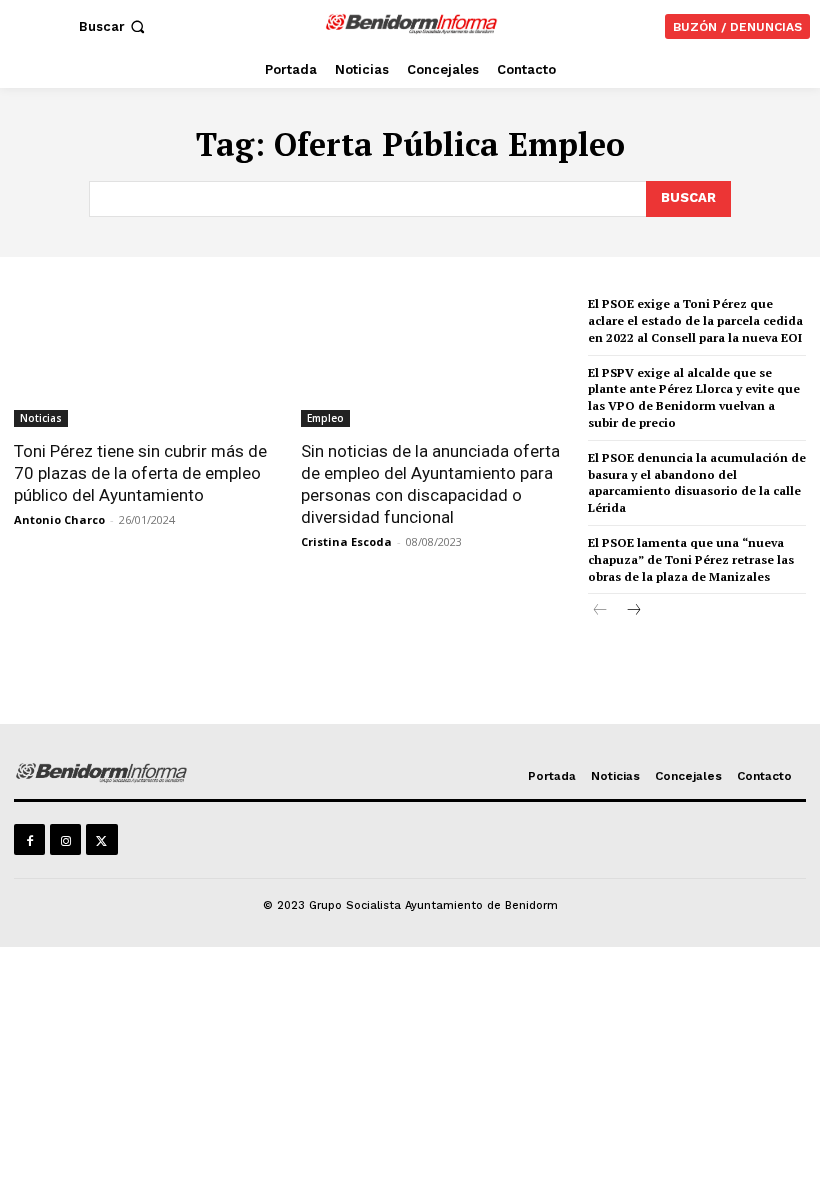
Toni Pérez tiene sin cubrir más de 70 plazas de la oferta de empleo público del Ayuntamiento (140, 473)
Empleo (325, 418)
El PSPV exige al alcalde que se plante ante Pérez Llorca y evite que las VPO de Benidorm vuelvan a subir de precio (694, 397)
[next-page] (632, 611)
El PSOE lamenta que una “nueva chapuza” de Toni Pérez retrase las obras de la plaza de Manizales (691, 559)
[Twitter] (101, 839)
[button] (114, 26)
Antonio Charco (59, 519)
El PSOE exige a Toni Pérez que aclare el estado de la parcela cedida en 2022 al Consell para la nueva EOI (695, 320)
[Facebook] (29, 839)
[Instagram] (65, 839)
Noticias (41, 418)
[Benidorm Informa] (412, 23)
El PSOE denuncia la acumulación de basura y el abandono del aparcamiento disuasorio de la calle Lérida (697, 482)
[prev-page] (600, 611)
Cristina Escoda (346, 541)
